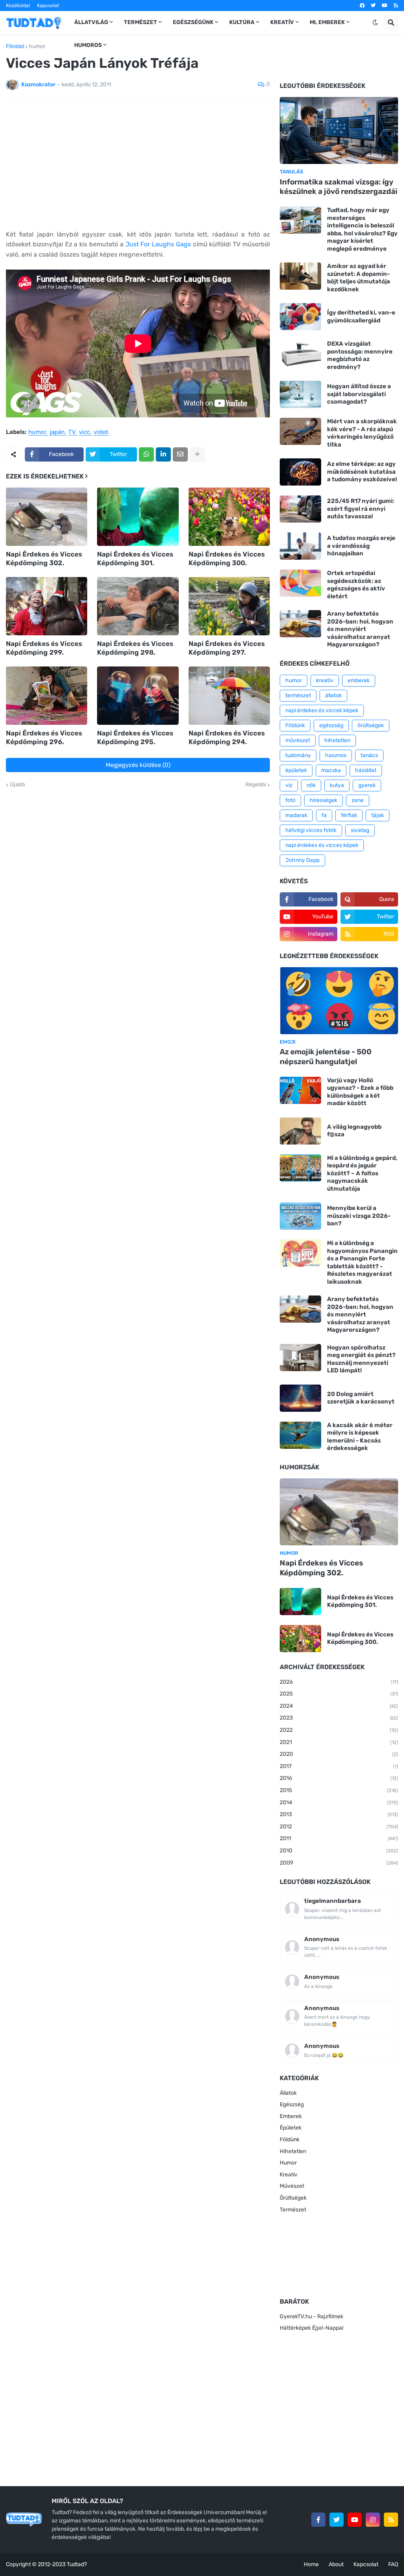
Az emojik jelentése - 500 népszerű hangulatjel (326, 1057)
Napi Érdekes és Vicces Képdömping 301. (135, 558)
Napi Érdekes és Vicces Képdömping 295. (135, 737)
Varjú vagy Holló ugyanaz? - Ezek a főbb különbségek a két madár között (360, 1092)
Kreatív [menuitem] (282, 22)
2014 (339, 1803)
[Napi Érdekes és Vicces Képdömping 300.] (229, 517)
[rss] (396, 6)
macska (331, 770)
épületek (296, 770)
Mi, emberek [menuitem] (327, 22)
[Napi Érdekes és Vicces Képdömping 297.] (229, 606)
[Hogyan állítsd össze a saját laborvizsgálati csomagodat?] (300, 394)
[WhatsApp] (146, 454)
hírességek (324, 800)
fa (324, 815)
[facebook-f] (318, 2520)
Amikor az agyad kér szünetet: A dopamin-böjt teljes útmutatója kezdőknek (359, 278)
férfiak (349, 815)
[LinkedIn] (163, 454)
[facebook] (362, 6)
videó (101, 432)
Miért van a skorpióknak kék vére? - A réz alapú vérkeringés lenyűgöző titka (362, 433)
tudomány (298, 755)
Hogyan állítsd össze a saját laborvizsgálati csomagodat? (359, 394)
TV (72, 432)
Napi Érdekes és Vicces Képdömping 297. (227, 648)
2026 (339, 1682)
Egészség (292, 2104)
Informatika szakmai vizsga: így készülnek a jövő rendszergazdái (339, 187)
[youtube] (385, 6)
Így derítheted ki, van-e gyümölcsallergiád (361, 316)
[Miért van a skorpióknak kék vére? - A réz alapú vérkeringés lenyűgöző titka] (300, 431)
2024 (339, 1706)
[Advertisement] (138, 164)
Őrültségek (293, 2198)
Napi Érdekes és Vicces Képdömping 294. (227, 737)
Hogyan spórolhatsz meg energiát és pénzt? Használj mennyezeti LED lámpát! (361, 1359)
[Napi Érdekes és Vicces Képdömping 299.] (47, 606)
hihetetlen (337, 740)
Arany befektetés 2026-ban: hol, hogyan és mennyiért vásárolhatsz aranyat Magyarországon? (360, 629)
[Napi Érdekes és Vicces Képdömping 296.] (47, 696)
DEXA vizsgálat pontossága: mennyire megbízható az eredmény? (360, 355)
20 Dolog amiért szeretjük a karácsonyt (361, 1398)
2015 (339, 1790)
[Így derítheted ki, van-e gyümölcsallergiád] (300, 317)
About (336, 2564)
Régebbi (256, 785)
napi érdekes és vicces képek (322, 845)
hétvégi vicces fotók (311, 830)
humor (37, 47)
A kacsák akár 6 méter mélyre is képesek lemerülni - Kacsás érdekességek (360, 1437)
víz (289, 785)
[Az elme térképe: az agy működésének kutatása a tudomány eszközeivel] (300, 472)
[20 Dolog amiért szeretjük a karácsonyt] (300, 1398)
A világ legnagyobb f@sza (354, 1131)
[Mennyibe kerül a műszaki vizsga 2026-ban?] (300, 1216)
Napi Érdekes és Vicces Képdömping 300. (227, 558)
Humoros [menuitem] (88, 45)
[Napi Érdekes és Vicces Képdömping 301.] (138, 517)
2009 (339, 1863)
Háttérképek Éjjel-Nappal (311, 2328)
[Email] (180, 454)
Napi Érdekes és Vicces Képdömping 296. (44, 737)
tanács (369, 755)
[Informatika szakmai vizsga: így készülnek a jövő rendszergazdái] (339, 130)
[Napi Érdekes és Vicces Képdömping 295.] (138, 696)
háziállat (366, 770)
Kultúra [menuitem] (242, 22)
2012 (339, 1827)
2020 (339, 1754)
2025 (339, 1694)
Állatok (288, 2093)
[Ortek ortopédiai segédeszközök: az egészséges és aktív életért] (300, 583)
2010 (339, 1851)
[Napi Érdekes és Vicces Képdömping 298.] (138, 606)
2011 (339, 1838)
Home (311, 2564)
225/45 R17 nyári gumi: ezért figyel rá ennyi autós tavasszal (361, 509)
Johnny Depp (302, 860)
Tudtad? (77, 2564)
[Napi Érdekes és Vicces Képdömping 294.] (229, 696)
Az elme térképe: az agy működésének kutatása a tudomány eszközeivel (362, 472)
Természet (293, 2210)
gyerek (367, 785)
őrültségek (371, 725)
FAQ (393, 2564)
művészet (298, 740)
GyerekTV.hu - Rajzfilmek (311, 2316)
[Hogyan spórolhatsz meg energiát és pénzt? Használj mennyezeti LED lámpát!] (300, 1358)
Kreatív (289, 2175)
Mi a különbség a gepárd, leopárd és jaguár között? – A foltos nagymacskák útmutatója (362, 1173)
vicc (84, 432)
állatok (333, 695)
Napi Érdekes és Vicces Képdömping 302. (44, 558)
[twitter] (373, 6)
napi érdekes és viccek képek (322, 710)
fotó (290, 800)
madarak (296, 815)
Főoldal (15, 47)
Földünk (295, 725)
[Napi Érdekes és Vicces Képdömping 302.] (47, 517)
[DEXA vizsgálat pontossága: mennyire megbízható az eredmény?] (300, 354)
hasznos (336, 755)
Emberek (291, 2116)
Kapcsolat (48, 6)
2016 (339, 1778)
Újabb (17, 785)
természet (298, 695)
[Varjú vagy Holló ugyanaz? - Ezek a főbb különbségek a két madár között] (300, 1090)
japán (57, 432)
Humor (288, 2163)
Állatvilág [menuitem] (91, 22)
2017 (339, 1766)
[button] (375, 22)
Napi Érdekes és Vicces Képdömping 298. (135, 648)
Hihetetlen (293, 2151)
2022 (339, 1730)
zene (358, 800)
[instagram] (373, 2520)
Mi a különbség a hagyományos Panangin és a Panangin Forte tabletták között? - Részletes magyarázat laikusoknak (362, 1262)
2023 (339, 1718)
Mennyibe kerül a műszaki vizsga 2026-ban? (359, 1216)
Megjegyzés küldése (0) (138, 765)
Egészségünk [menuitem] (193, 22)
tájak (378, 815)
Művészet (292, 2186)
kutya (337, 785)
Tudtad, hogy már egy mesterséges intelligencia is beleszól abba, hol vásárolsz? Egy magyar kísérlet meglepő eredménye (362, 229)
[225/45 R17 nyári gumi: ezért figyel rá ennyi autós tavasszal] (300, 509)
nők (311, 785)
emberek (359, 680)
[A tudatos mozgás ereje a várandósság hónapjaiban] (300, 546)
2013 (339, 1814)
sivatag (360, 830)
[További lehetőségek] (197, 454)
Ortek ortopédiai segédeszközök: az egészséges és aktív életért (356, 585)
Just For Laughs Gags (158, 244)
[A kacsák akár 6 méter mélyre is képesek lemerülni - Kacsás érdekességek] (300, 1435)
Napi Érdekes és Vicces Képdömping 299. (44, 648)
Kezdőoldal (18, 6)
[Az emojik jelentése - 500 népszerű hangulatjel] (339, 1001)
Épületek (291, 2128)
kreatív (325, 680)
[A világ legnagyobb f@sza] (300, 1131)
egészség (331, 725)
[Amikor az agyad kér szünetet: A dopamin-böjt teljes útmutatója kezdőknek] (300, 276)
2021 (339, 1742)
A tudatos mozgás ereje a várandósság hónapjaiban (361, 546)
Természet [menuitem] (140, 22)
